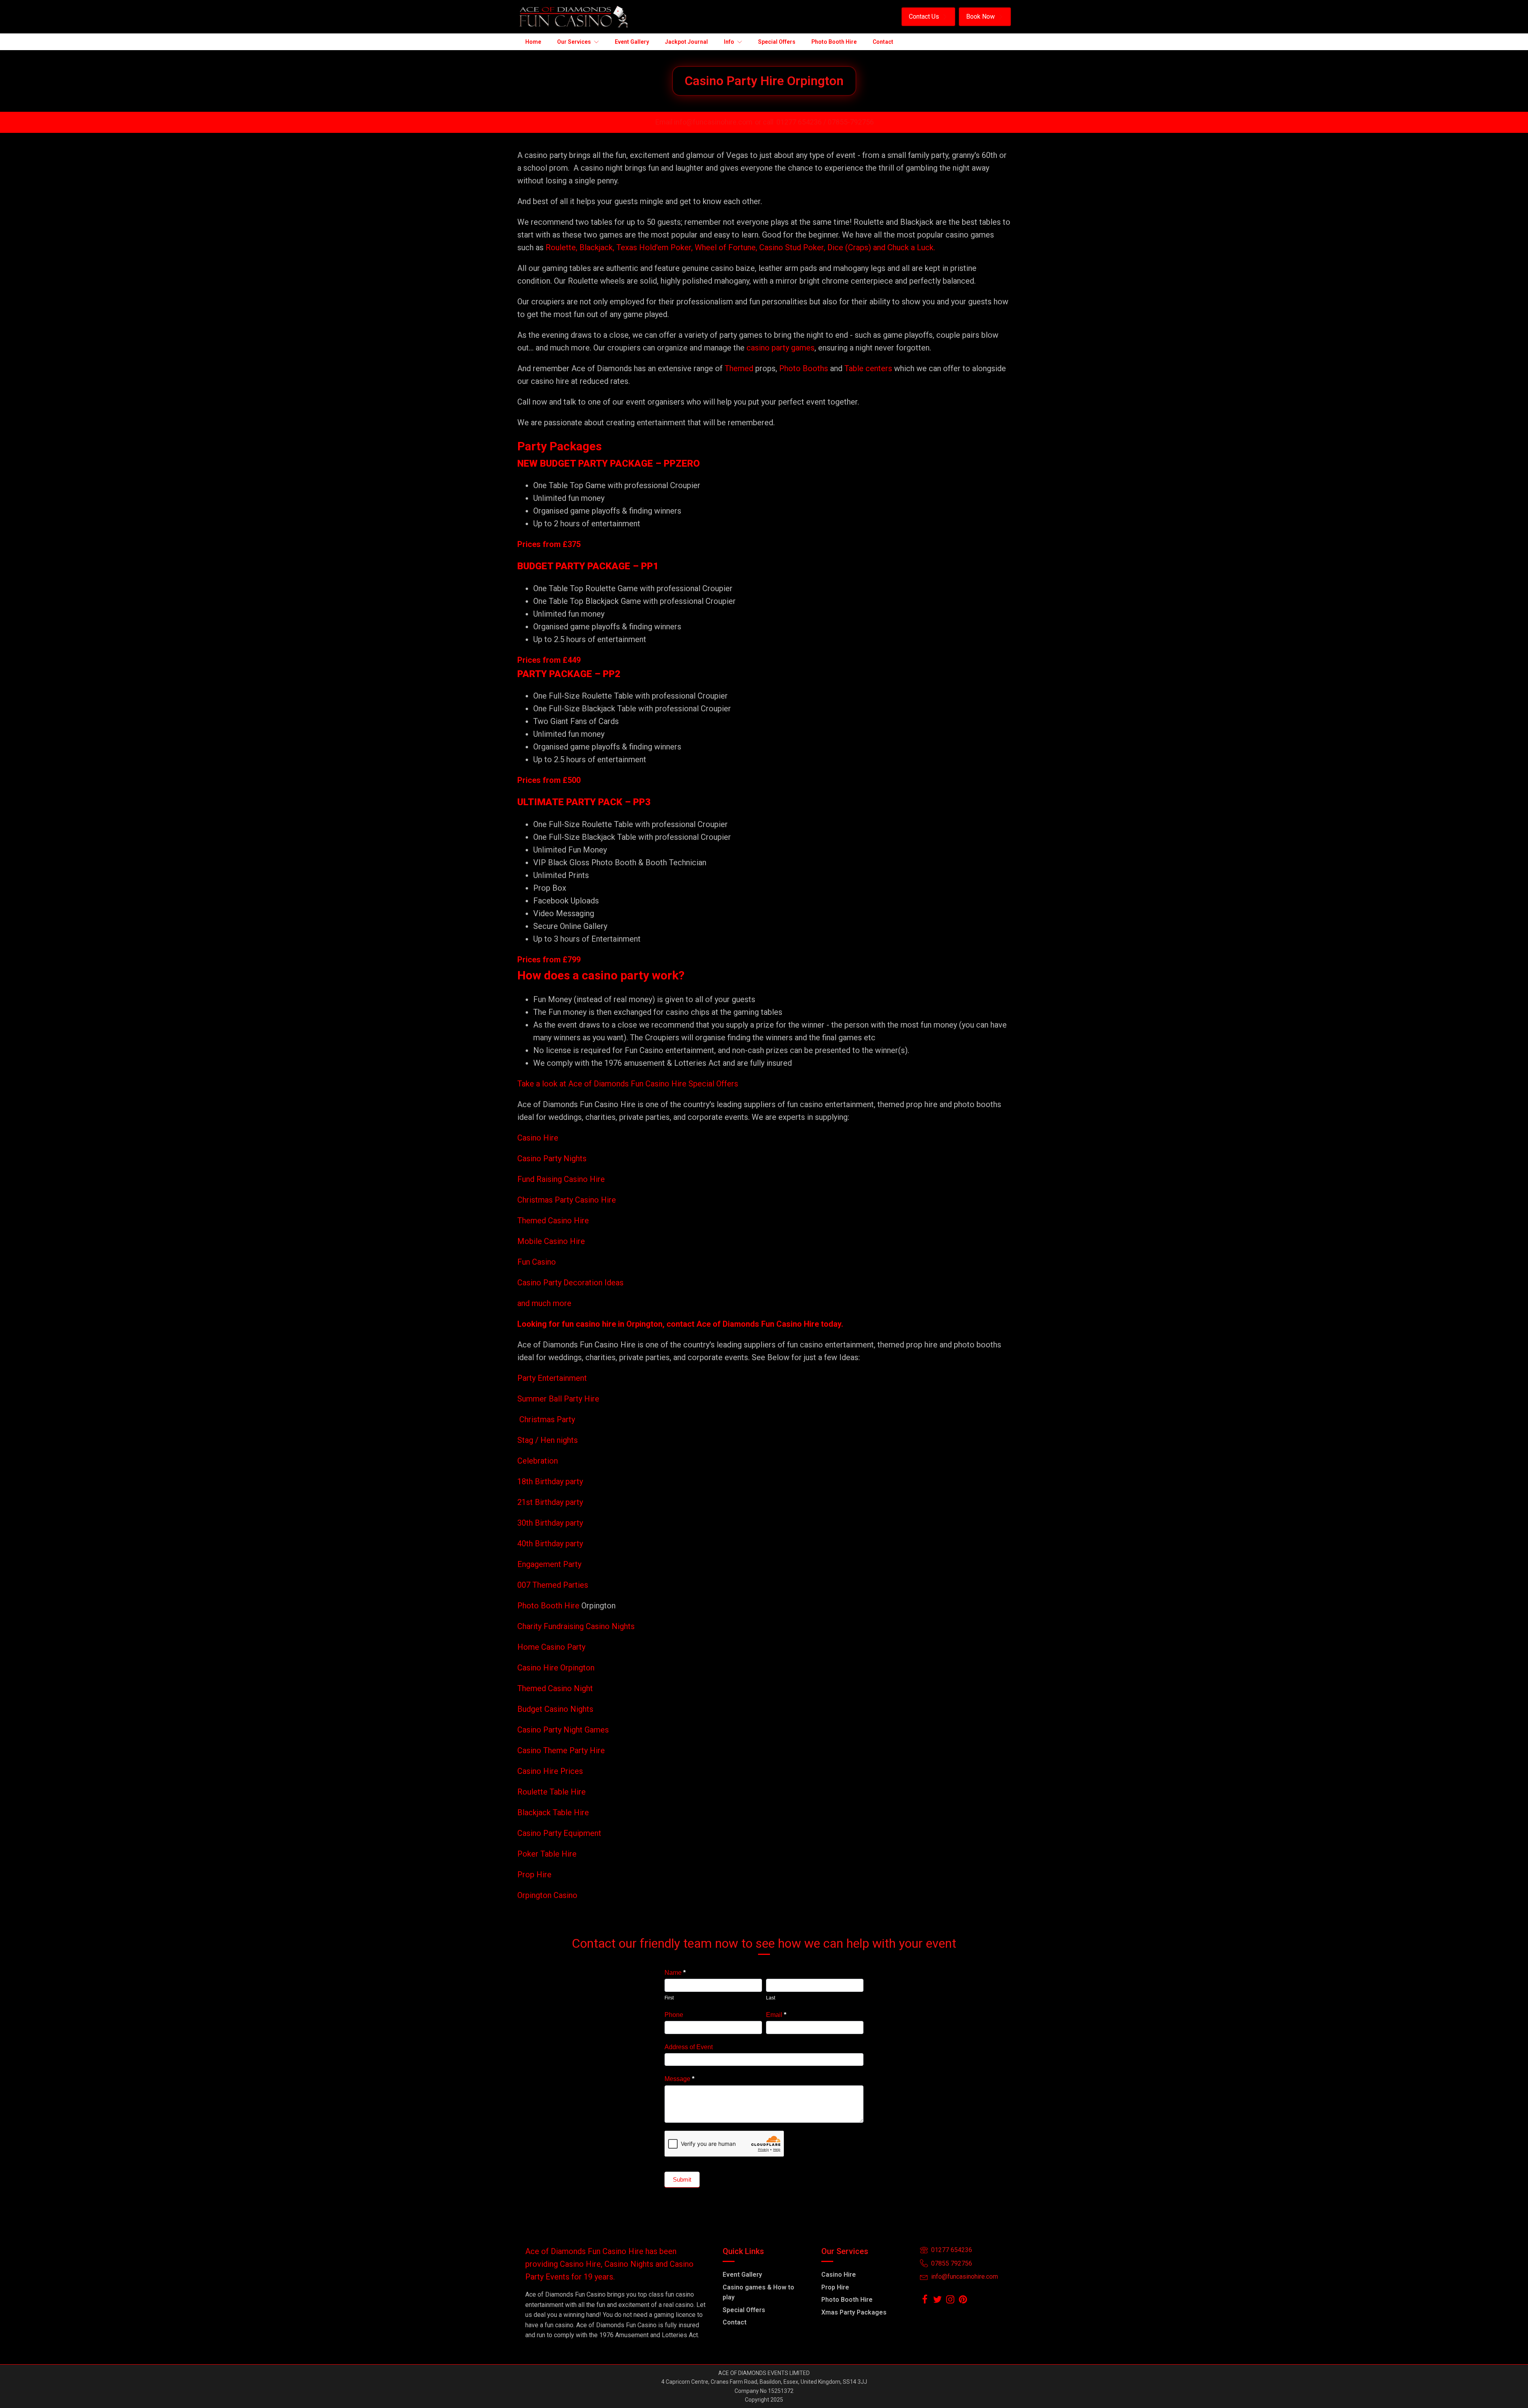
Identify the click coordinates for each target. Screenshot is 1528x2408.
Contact (735, 2322)
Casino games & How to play (758, 2292)
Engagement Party (549, 1564)
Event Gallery (742, 2275)
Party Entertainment (553, 1378)
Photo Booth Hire (549, 1606)
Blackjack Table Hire (553, 1812)
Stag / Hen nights (548, 1440)
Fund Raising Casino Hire (561, 1179)
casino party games (781, 348)
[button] (928, 17)
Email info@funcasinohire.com (704, 122)
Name (675, 1973)
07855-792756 (851, 122)
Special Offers (744, 2310)
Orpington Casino (547, 1895)
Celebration (538, 1461)
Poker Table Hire (547, 1854)
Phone (674, 2015)
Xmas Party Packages (854, 2312)
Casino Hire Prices (550, 1771)
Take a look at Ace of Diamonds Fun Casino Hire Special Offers (628, 1084)
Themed (739, 368)
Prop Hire (534, 1875)
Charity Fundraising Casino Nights (576, 1626)
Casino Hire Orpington (556, 1668)
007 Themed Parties (553, 1585)
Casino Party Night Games (563, 1730)
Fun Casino (537, 1262)
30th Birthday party (550, 1523)
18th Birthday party (550, 1481)
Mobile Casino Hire (551, 1241)
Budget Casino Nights (555, 1709)
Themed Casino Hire (553, 1221)
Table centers (867, 368)
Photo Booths (804, 368)
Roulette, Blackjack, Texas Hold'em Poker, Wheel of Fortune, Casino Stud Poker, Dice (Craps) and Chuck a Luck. (740, 247)
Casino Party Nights (552, 1158)
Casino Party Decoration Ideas (570, 1283)
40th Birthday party (550, 1544)
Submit (682, 2179)
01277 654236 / (802, 122)
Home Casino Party (551, 1647)
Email (776, 2015)
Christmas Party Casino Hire (567, 1200)
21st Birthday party (550, 1502)
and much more (544, 1303)
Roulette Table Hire (552, 1792)
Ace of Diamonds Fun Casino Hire (758, 1324)
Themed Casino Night (555, 1688)
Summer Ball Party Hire (559, 1399)
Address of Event (689, 2047)
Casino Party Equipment (559, 1833)
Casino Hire (538, 1138)
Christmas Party (547, 1419)
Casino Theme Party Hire (561, 1750)
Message (679, 2079)
